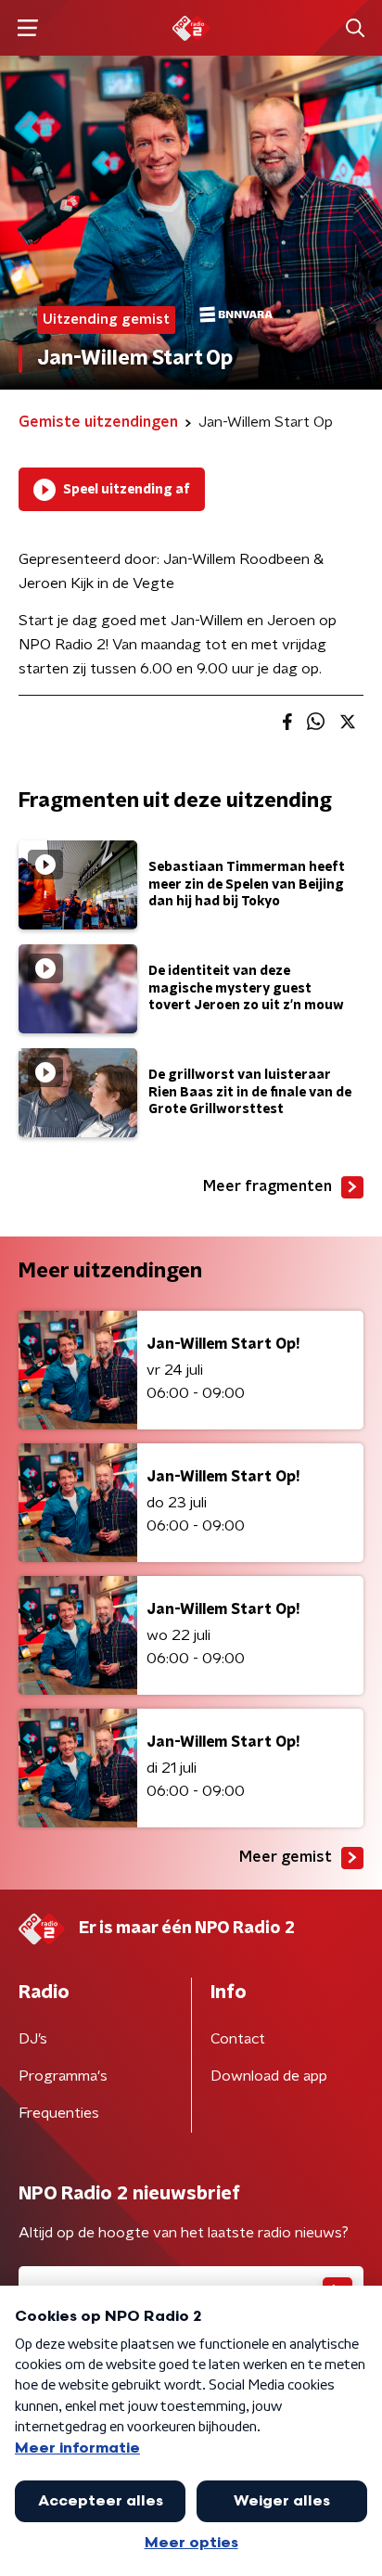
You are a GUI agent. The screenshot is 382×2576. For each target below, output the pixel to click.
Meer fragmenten (267, 1186)
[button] (27, 28)
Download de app (269, 2076)
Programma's (63, 2076)
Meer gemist (286, 1857)
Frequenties (59, 2113)
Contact (238, 2039)
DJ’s (33, 2039)
